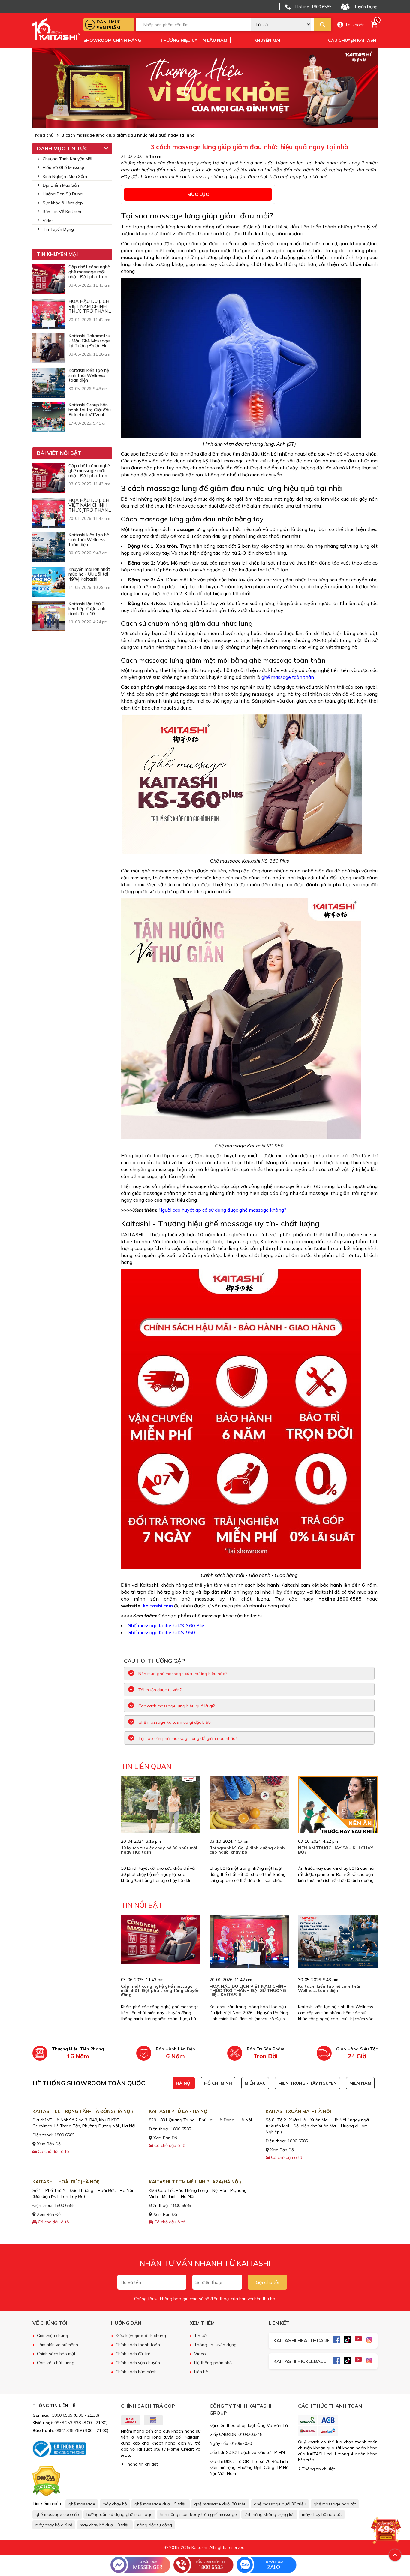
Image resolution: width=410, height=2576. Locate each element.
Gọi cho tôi (267, 2282)
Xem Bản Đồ (48, 2144)
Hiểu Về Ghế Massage (64, 167)
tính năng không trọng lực (269, 2514)
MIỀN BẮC (255, 2083)
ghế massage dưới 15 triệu (161, 2504)
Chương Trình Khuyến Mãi (67, 159)
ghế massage (82, 2504)
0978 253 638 (68, 2423)
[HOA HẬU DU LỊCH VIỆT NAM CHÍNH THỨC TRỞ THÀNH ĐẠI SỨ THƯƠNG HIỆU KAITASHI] (49, 314)
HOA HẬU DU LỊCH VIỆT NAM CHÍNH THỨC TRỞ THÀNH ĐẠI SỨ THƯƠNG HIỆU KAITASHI (248, 1990)
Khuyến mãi (267, 40)
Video (48, 221)
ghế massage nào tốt (335, 2504)
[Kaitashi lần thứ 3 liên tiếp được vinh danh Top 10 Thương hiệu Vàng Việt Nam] (49, 616)
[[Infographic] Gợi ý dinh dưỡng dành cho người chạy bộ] (249, 1803)
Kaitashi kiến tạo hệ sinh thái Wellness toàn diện (329, 1988)
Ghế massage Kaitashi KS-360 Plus (167, 1625)
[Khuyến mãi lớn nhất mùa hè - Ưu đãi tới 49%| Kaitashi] (49, 582)
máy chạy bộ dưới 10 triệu (105, 2525)
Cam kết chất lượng (56, 2363)
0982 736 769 (68, 2430)
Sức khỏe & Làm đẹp (63, 203)
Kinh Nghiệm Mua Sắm (65, 176)
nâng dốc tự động (155, 2525)
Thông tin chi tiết (141, 2464)
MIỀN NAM (360, 2083)
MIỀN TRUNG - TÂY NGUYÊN (307, 2083)
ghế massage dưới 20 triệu (220, 2504)
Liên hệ (201, 2372)
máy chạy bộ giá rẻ (54, 2525)
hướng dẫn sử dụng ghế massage (119, 2514)
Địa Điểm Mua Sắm (62, 185)
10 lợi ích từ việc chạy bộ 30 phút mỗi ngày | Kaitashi (159, 1850)
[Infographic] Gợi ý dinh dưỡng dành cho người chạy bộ (247, 1850)
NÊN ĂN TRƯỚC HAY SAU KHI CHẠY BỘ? (336, 1850)
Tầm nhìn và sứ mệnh (57, 2345)
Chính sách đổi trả (133, 2354)
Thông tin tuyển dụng (215, 2345)
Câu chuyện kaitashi (353, 40)
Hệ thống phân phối (213, 2363)
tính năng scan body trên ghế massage (198, 2514)
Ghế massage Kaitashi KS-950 (161, 1632)
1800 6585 (65, 2135)
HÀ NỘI (184, 2083)
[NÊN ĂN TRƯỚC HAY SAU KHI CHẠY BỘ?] (338, 1816)
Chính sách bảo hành (136, 2372)
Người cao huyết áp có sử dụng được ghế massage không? (222, 1210)
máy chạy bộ (115, 2504)
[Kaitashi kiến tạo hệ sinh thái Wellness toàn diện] (49, 383)
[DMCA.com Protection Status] (46, 2481)
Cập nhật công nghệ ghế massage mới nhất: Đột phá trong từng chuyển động (160, 1990)
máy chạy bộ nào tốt (322, 2514)
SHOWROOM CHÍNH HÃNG (112, 40)
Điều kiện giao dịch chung (141, 2336)
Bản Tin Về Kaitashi (62, 212)
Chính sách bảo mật (56, 2354)
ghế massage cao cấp (57, 2514)
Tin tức (201, 2336)
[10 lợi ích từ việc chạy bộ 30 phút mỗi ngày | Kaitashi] (161, 1816)
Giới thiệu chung (53, 2336)
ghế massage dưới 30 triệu (280, 2504)
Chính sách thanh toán (138, 2345)
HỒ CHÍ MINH (218, 2083)
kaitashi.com (158, 1606)
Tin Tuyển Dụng (58, 229)
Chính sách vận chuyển (138, 2363)
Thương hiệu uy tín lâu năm (194, 40)
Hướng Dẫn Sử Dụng (63, 194)
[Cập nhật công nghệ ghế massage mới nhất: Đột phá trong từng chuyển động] (49, 279)
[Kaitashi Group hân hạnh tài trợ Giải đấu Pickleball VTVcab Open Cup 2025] (49, 417)
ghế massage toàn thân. (288, 677)
